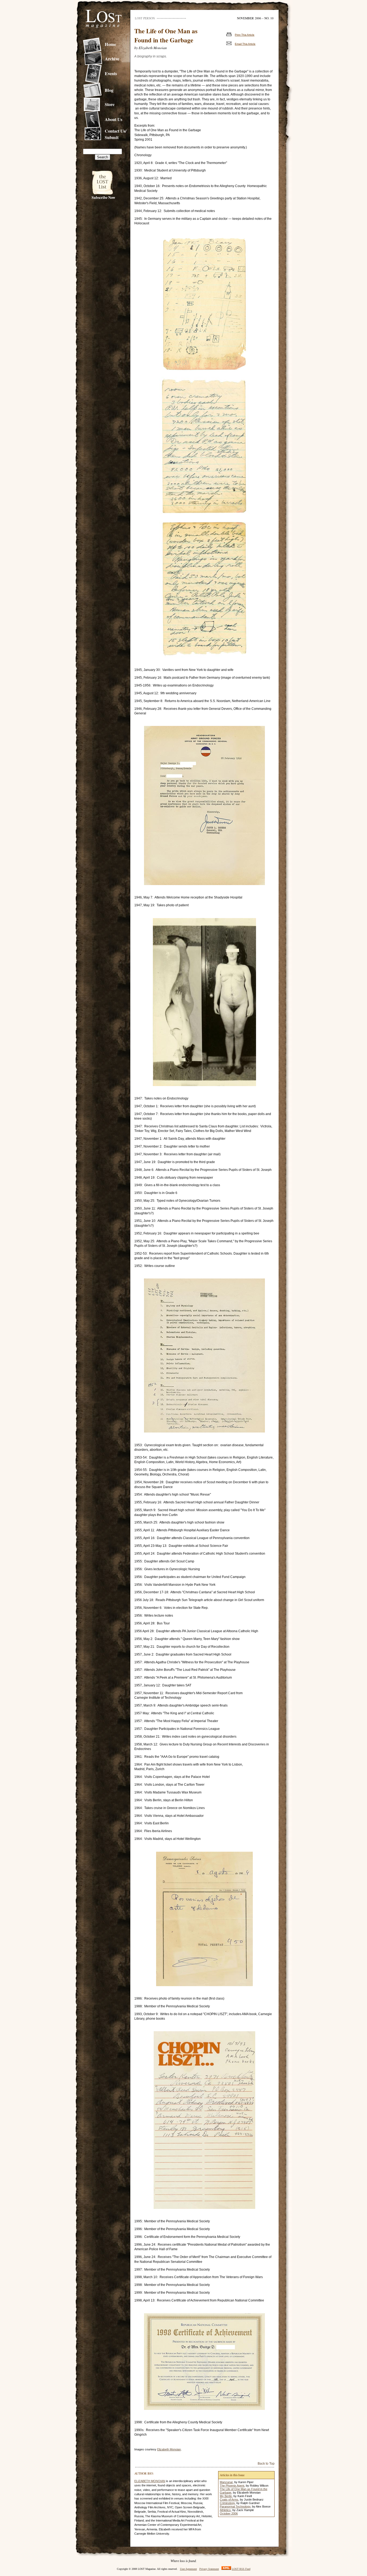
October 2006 (229, 2513)
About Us (114, 119)
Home (110, 44)
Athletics (225, 2510)
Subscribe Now (103, 197)
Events (111, 74)
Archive (112, 59)
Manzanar (226, 2482)
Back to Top (266, 2464)
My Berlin (226, 2496)
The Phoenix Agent (232, 2486)
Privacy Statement (209, 2569)
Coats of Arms (229, 2500)
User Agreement (188, 2569)
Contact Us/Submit (116, 134)
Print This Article (245, 35)
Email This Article (245, 44)
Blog (109, 90)
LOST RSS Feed (241, 2569)
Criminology (227, 2503)
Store (110, 104)
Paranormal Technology (235, 2506)
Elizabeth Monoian (169, 2449)
